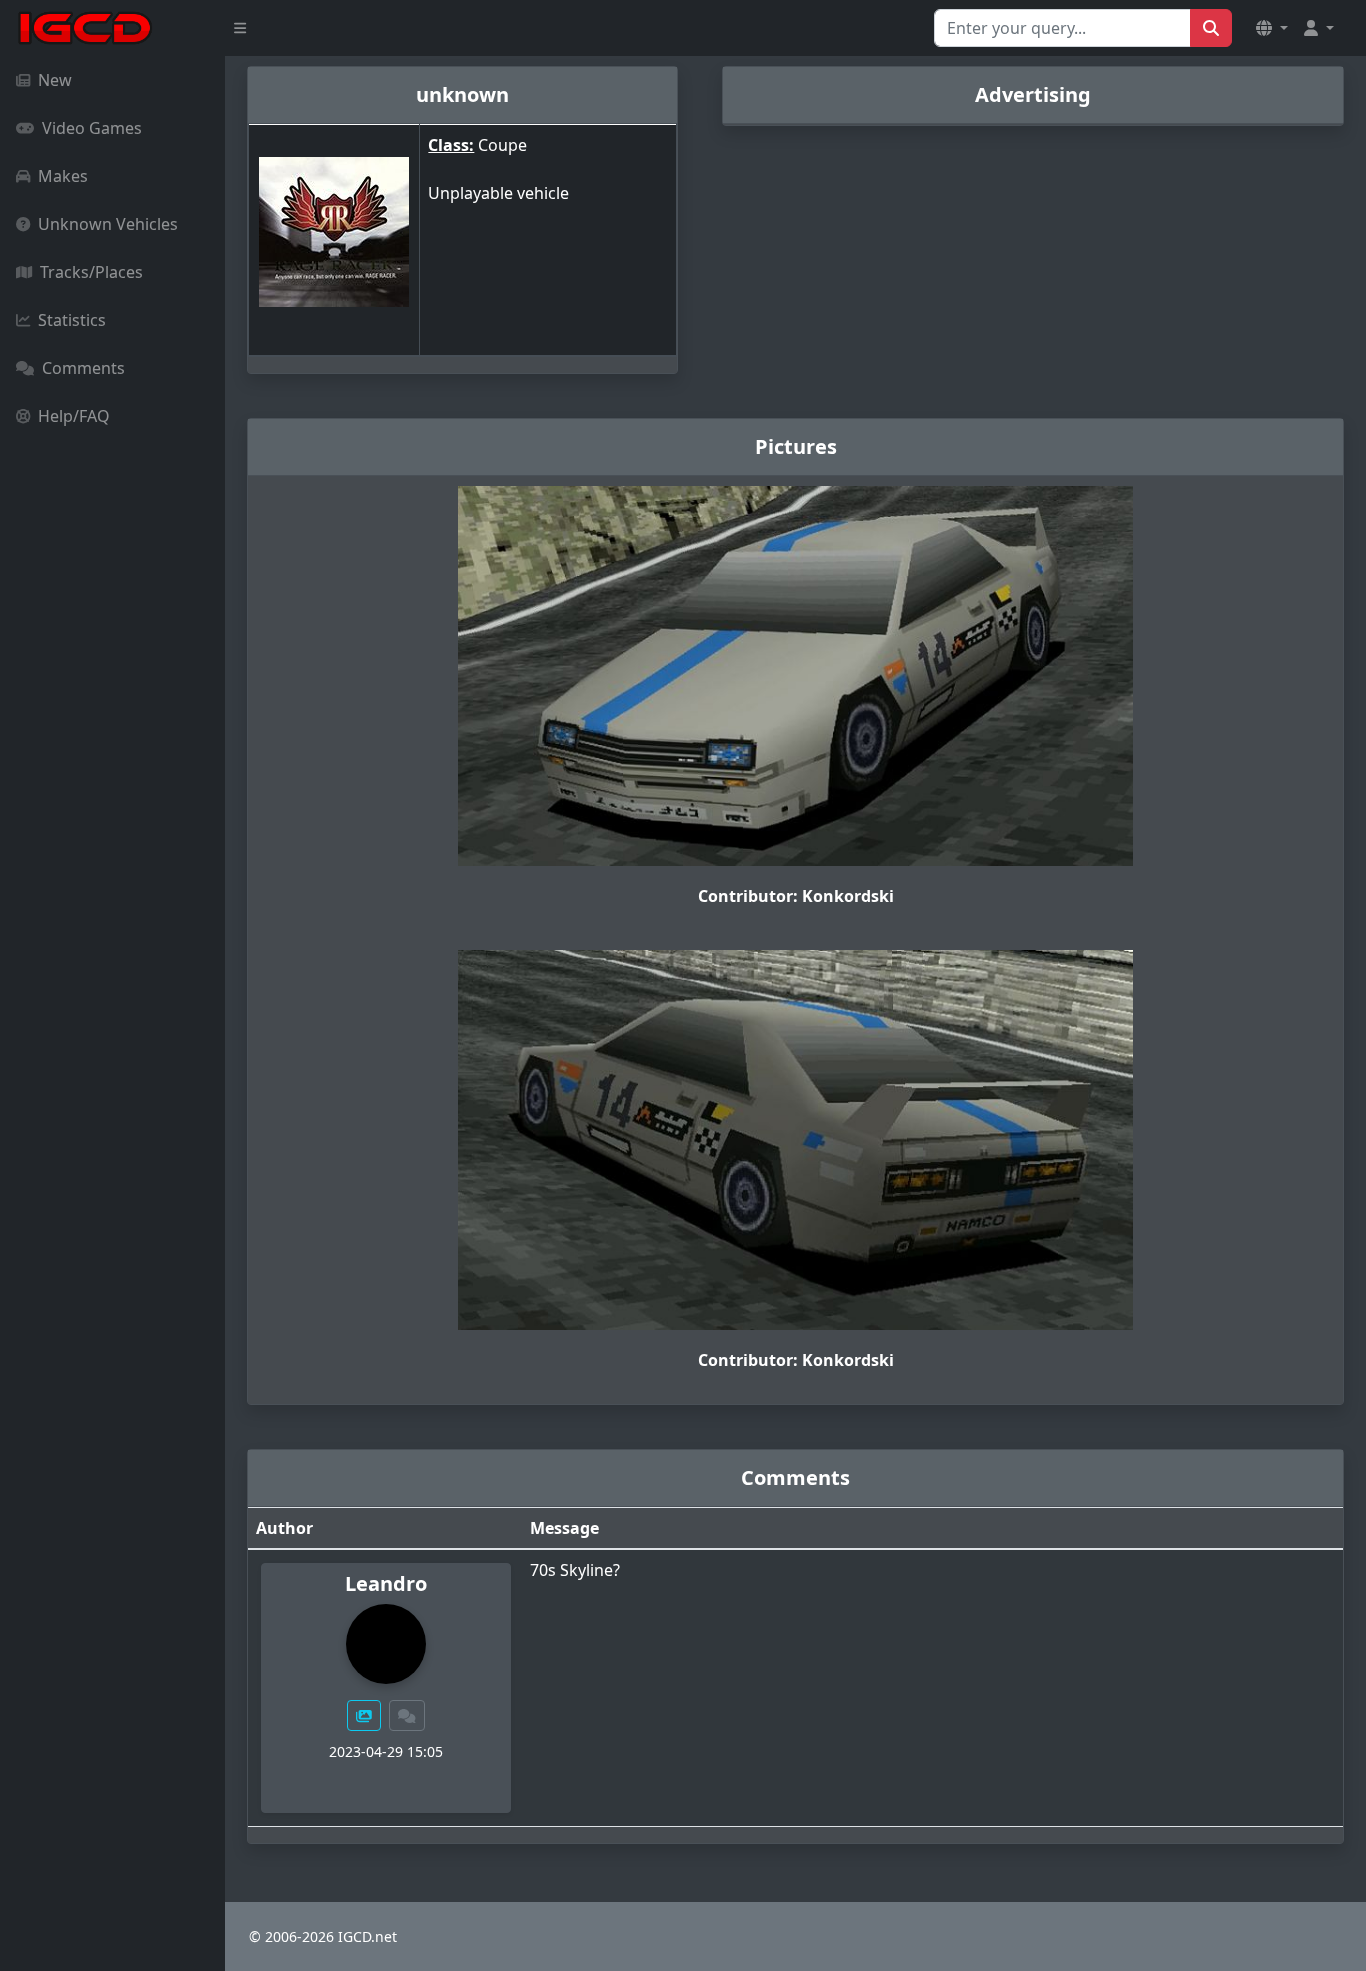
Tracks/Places (91, 272)
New (55, 80)
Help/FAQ (74, 416)
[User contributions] (364, 1715)
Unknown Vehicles (108, 224)
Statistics (72, 320)
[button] (1272, 28)
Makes (63, 176)
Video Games (92, 128)
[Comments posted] (407, 1715)
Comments (83, 368)
